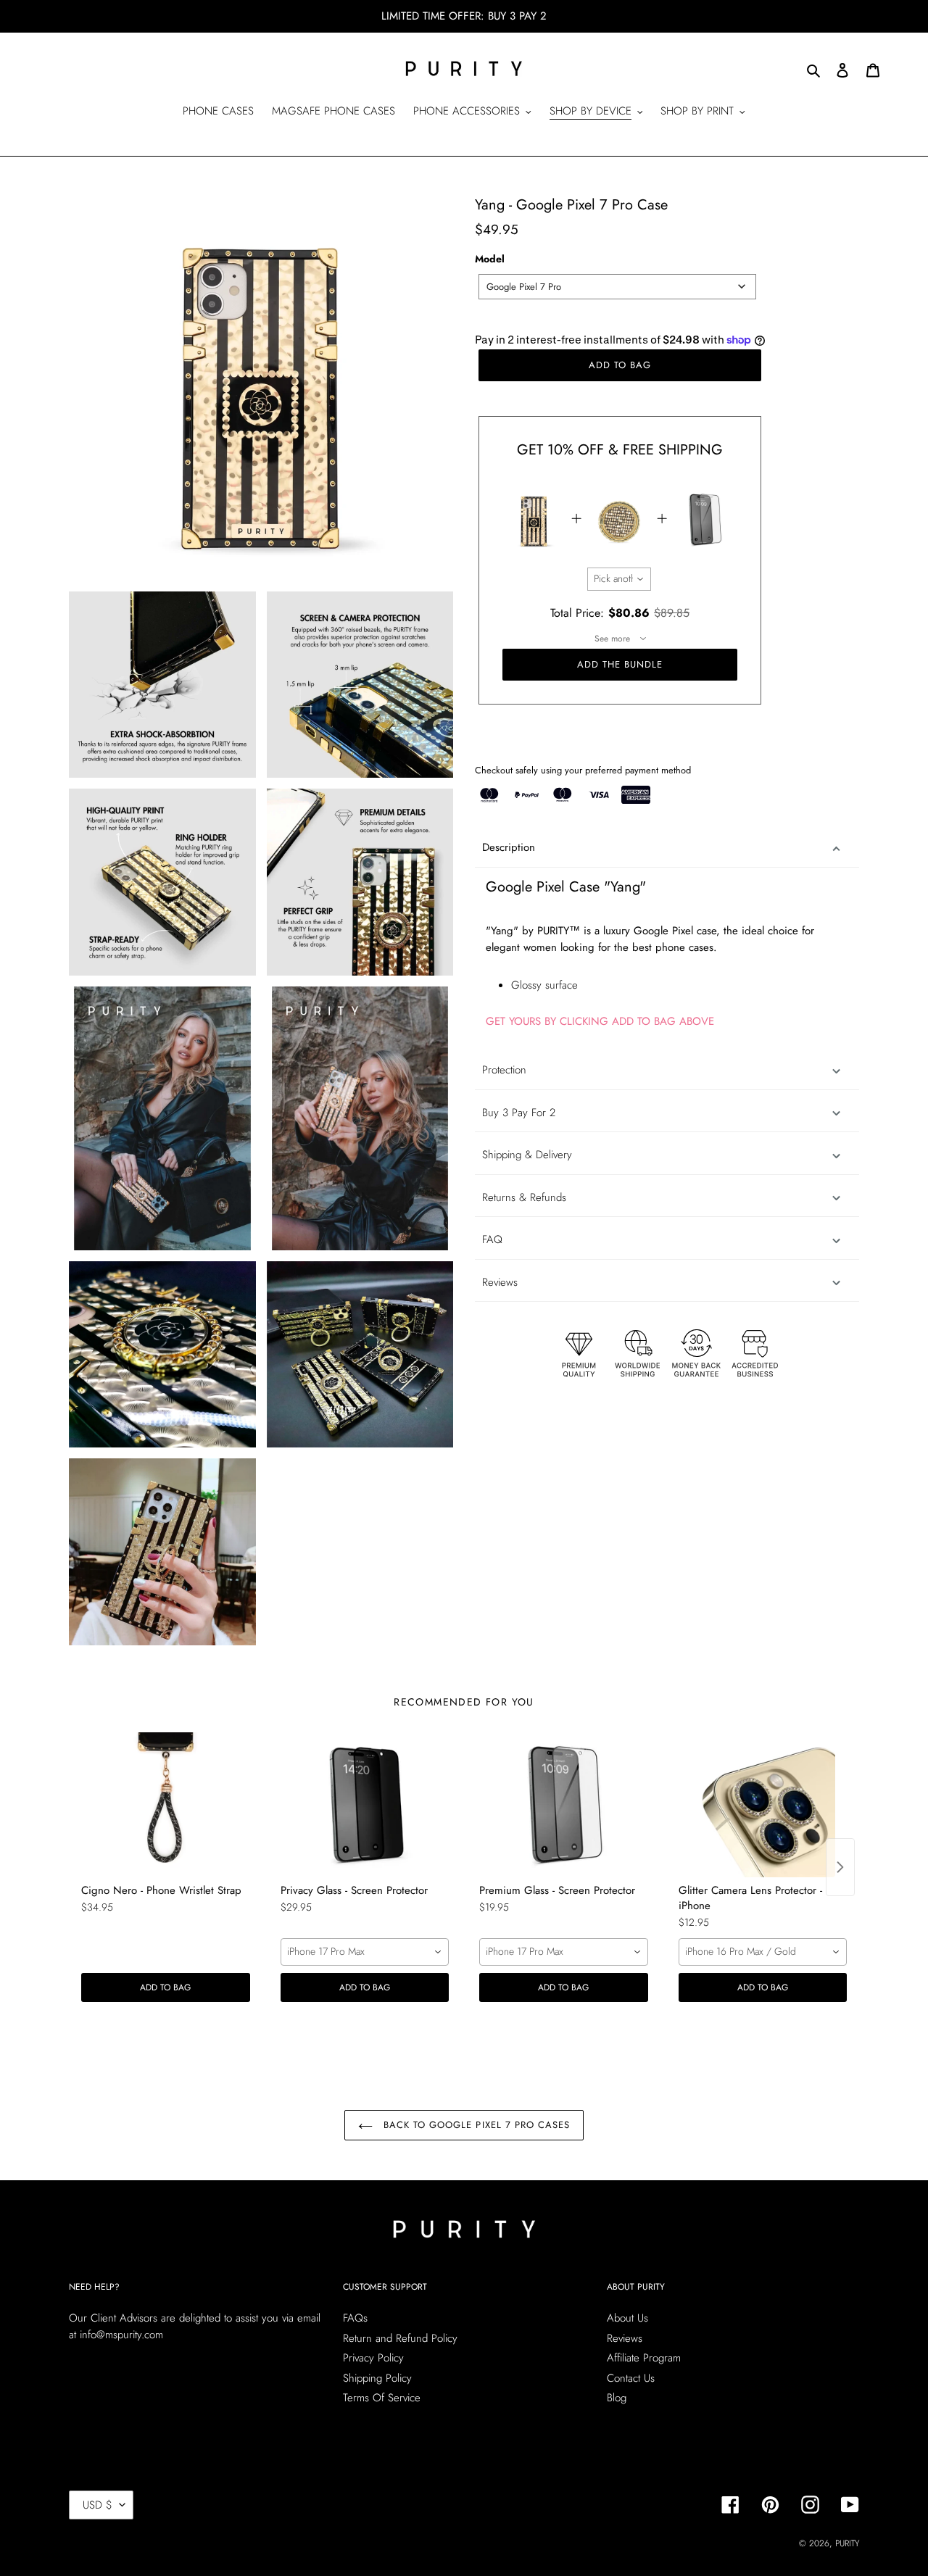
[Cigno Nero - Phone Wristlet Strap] (166, 1805)
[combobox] (617, 287)
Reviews (625, 2338)
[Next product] (840, 1867)
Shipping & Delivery (527, 1155)
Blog (617, 2398)
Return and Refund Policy (400, 2338)
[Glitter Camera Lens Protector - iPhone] (763, 1805)
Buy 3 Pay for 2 (519, 1113)
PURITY (847, 2543)
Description (509, 847)
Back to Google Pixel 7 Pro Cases (475, 2125)
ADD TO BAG (165, 1987)
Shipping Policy (377, 2378)
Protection (504, 1070)
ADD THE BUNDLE (620, 664)
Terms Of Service (382, 2398)
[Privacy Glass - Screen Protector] (365, 1805)
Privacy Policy (373, 2358)
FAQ (492, 1239)
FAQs (355, 2318)
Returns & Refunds (524, 1197)
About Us (627, 2318)
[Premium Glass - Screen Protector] (564, 1805)
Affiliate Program (644, 2358)
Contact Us (631, 2378)
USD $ (98, 2505)
